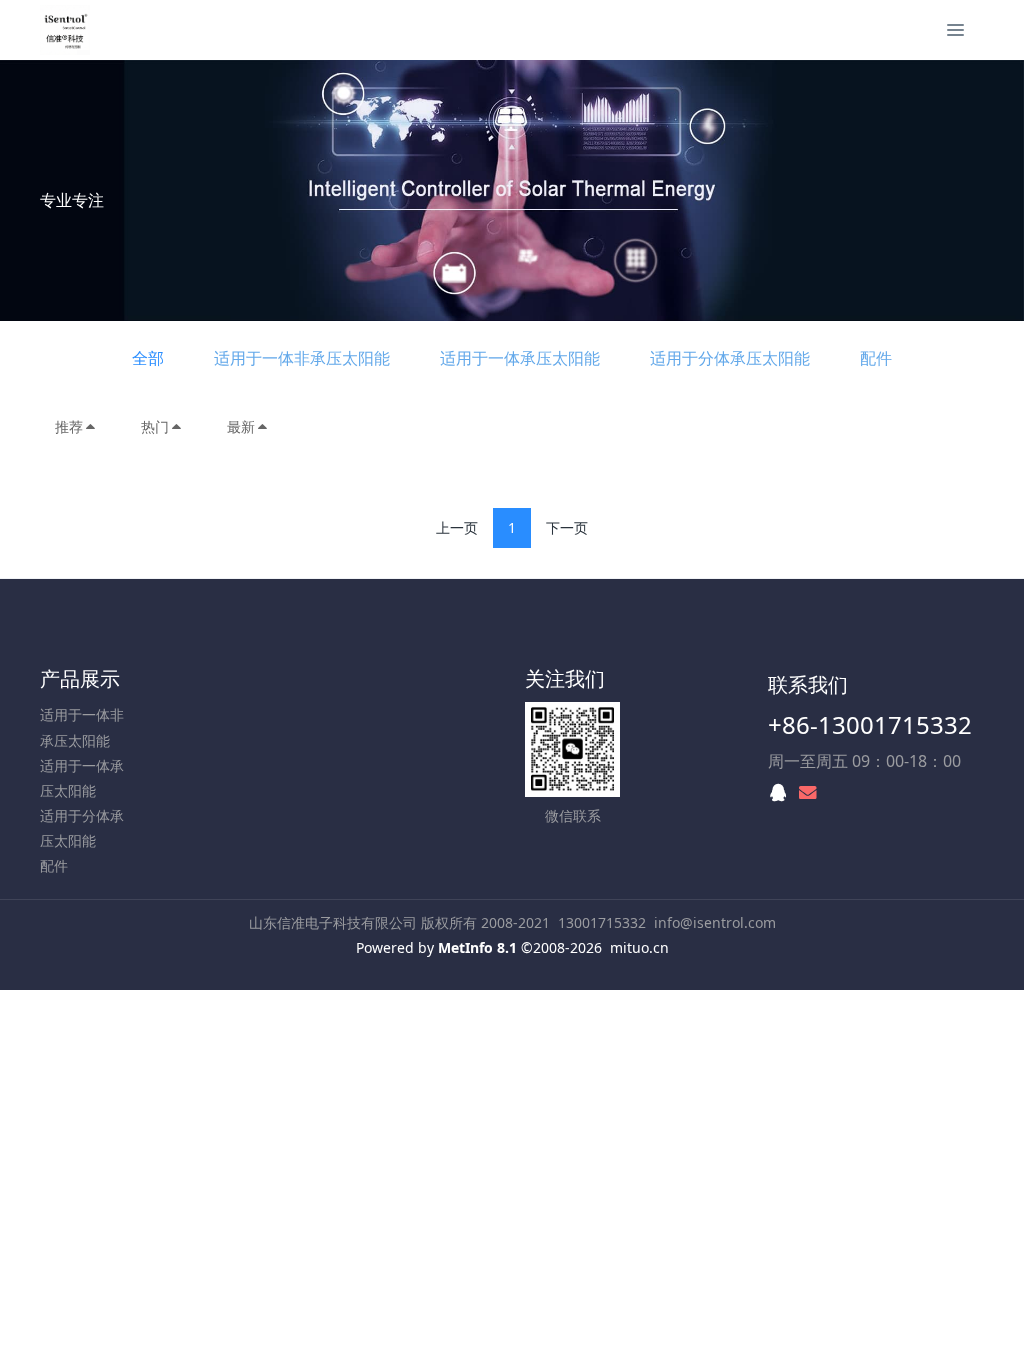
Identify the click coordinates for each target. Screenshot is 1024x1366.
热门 (155, 426)
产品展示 (80, 678)
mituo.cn (639, 947)
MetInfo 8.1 (477, 947)
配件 (876, 358)
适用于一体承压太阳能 (520, 358)
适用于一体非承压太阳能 (302, 358)
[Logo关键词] (65, 30)
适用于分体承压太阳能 (730, 358)
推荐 (69, 426)
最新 (241, 426)
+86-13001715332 (870, 724)
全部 (148, 358)
